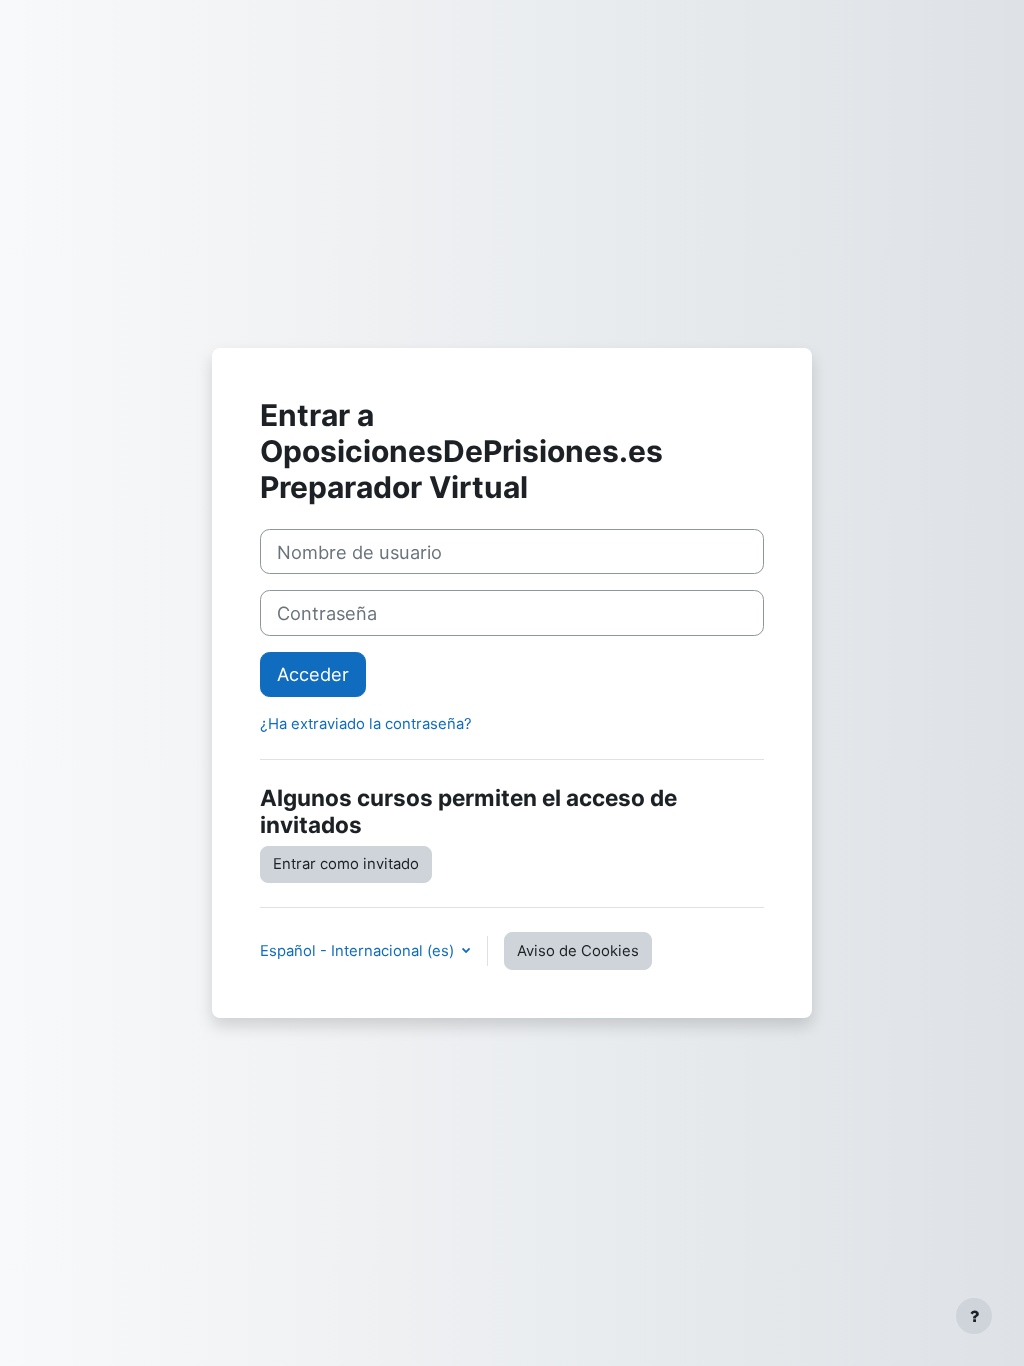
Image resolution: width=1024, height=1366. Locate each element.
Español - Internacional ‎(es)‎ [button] (359, 951)
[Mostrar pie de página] (974, 1316)
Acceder (313, 674)
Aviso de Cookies (578, 951)
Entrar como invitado (346, 864)
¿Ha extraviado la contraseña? (366, 724)
